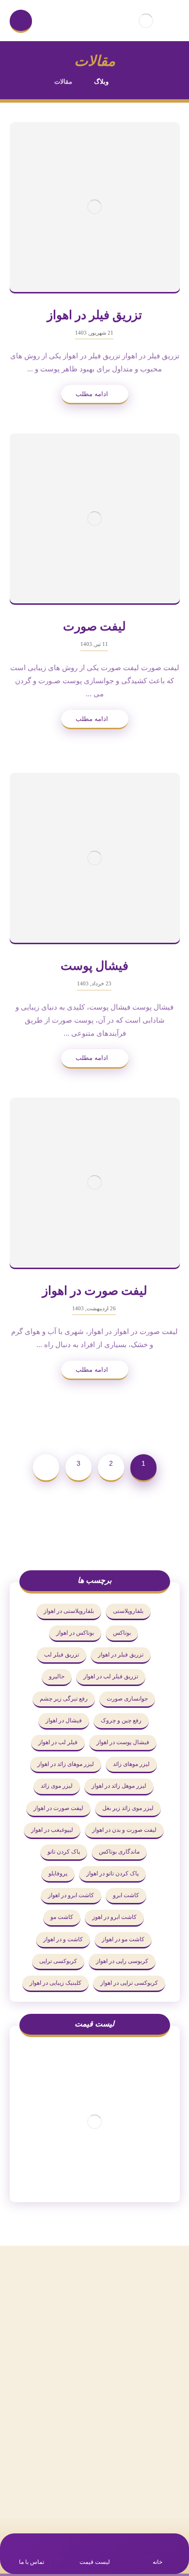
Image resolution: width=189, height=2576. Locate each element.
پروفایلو (58, 1873)
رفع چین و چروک (121, 1720)
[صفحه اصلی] (133, 82)
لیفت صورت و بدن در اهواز (124, 1830)
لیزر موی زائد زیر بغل (128, 1808)
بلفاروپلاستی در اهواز (69, 1611)
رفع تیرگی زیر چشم (64, 1699)
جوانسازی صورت (127, 1699)
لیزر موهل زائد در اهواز (119, 1786)
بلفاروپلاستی (128, 1611)
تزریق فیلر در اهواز (121, 1655)
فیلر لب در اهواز (58, 1742)
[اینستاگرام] (124, 2488)
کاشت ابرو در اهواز (71, 1895)
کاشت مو (62, 1917)
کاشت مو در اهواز (123, 1939)
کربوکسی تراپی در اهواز (129, 1983)
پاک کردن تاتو (64, 1852)
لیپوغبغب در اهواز (52, 1830)
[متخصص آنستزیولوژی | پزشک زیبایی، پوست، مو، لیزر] (146, 21)
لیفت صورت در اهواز (58, 1808)
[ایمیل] (85, 2488)
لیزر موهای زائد (131, 1764)
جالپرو (57, 1676)
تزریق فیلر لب (62, 1655)
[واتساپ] (104, 2488)
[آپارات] (65, 2488)
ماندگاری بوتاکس (119, 1852)
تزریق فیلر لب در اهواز (111, 1676)
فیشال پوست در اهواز (123, 1742)
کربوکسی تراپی (58, 1961)
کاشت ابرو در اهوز (114, 1917)
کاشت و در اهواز (63, 1939)
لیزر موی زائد (57, 1786)
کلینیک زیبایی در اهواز (55, 1983)
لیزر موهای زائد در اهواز (66, 1764)
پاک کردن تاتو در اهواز (112, 1873)
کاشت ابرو (126, 1895)
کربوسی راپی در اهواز (122, 1961)
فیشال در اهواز (64, 1720)
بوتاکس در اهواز (75, 1633)
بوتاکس (122, 1633)
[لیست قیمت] (95, 2122)
